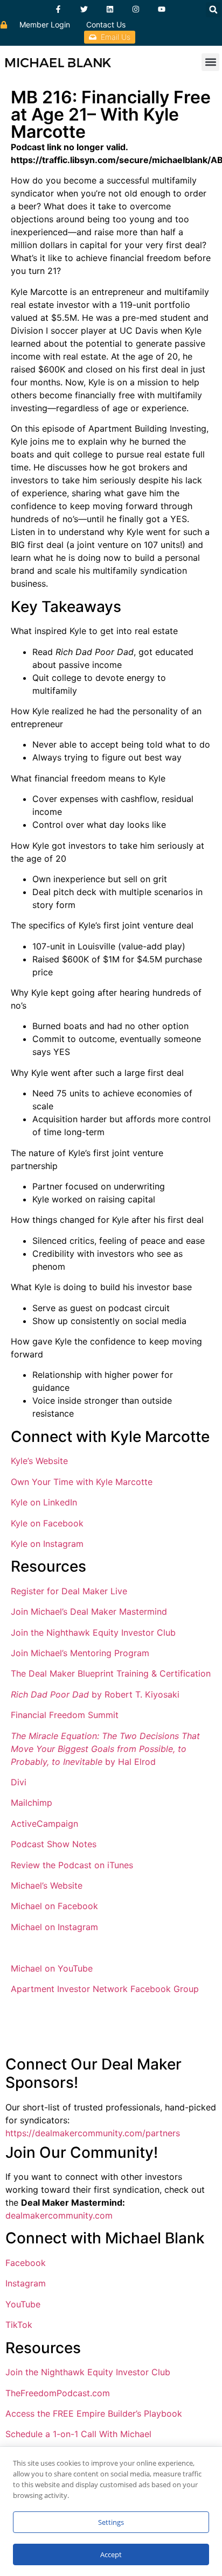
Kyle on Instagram (47, 1544)
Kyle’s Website (39, 1461)
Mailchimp (32, 1803)
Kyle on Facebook (47, 1523)
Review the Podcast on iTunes (72, 1865)
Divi (19, 1782)
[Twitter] (84, 9)
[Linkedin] (110, 9)
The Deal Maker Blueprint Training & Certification (111, 1673)
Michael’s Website (47, 1885)
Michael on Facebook (54, 1906)
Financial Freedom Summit (65, 1715)
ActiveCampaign (44, 1824)
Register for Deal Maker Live (69, 1591)
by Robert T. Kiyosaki (95, 1694)
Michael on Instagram (54, 1927)
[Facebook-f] (58, 9)
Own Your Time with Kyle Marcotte (82, 1482)
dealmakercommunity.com (59, 2215)
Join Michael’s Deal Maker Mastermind (89, 1611)
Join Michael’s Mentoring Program (80, 1653)
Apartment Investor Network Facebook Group (105, 1989)
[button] (213, 10)
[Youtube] (162, 9)
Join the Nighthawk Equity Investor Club (93, 1632)
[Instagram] (136, 9)
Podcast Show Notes (54, 1844)
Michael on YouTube (52, 1968)
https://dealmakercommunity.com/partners (93, 2133)
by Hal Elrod (105, 1749)
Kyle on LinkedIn (44, 1502)
